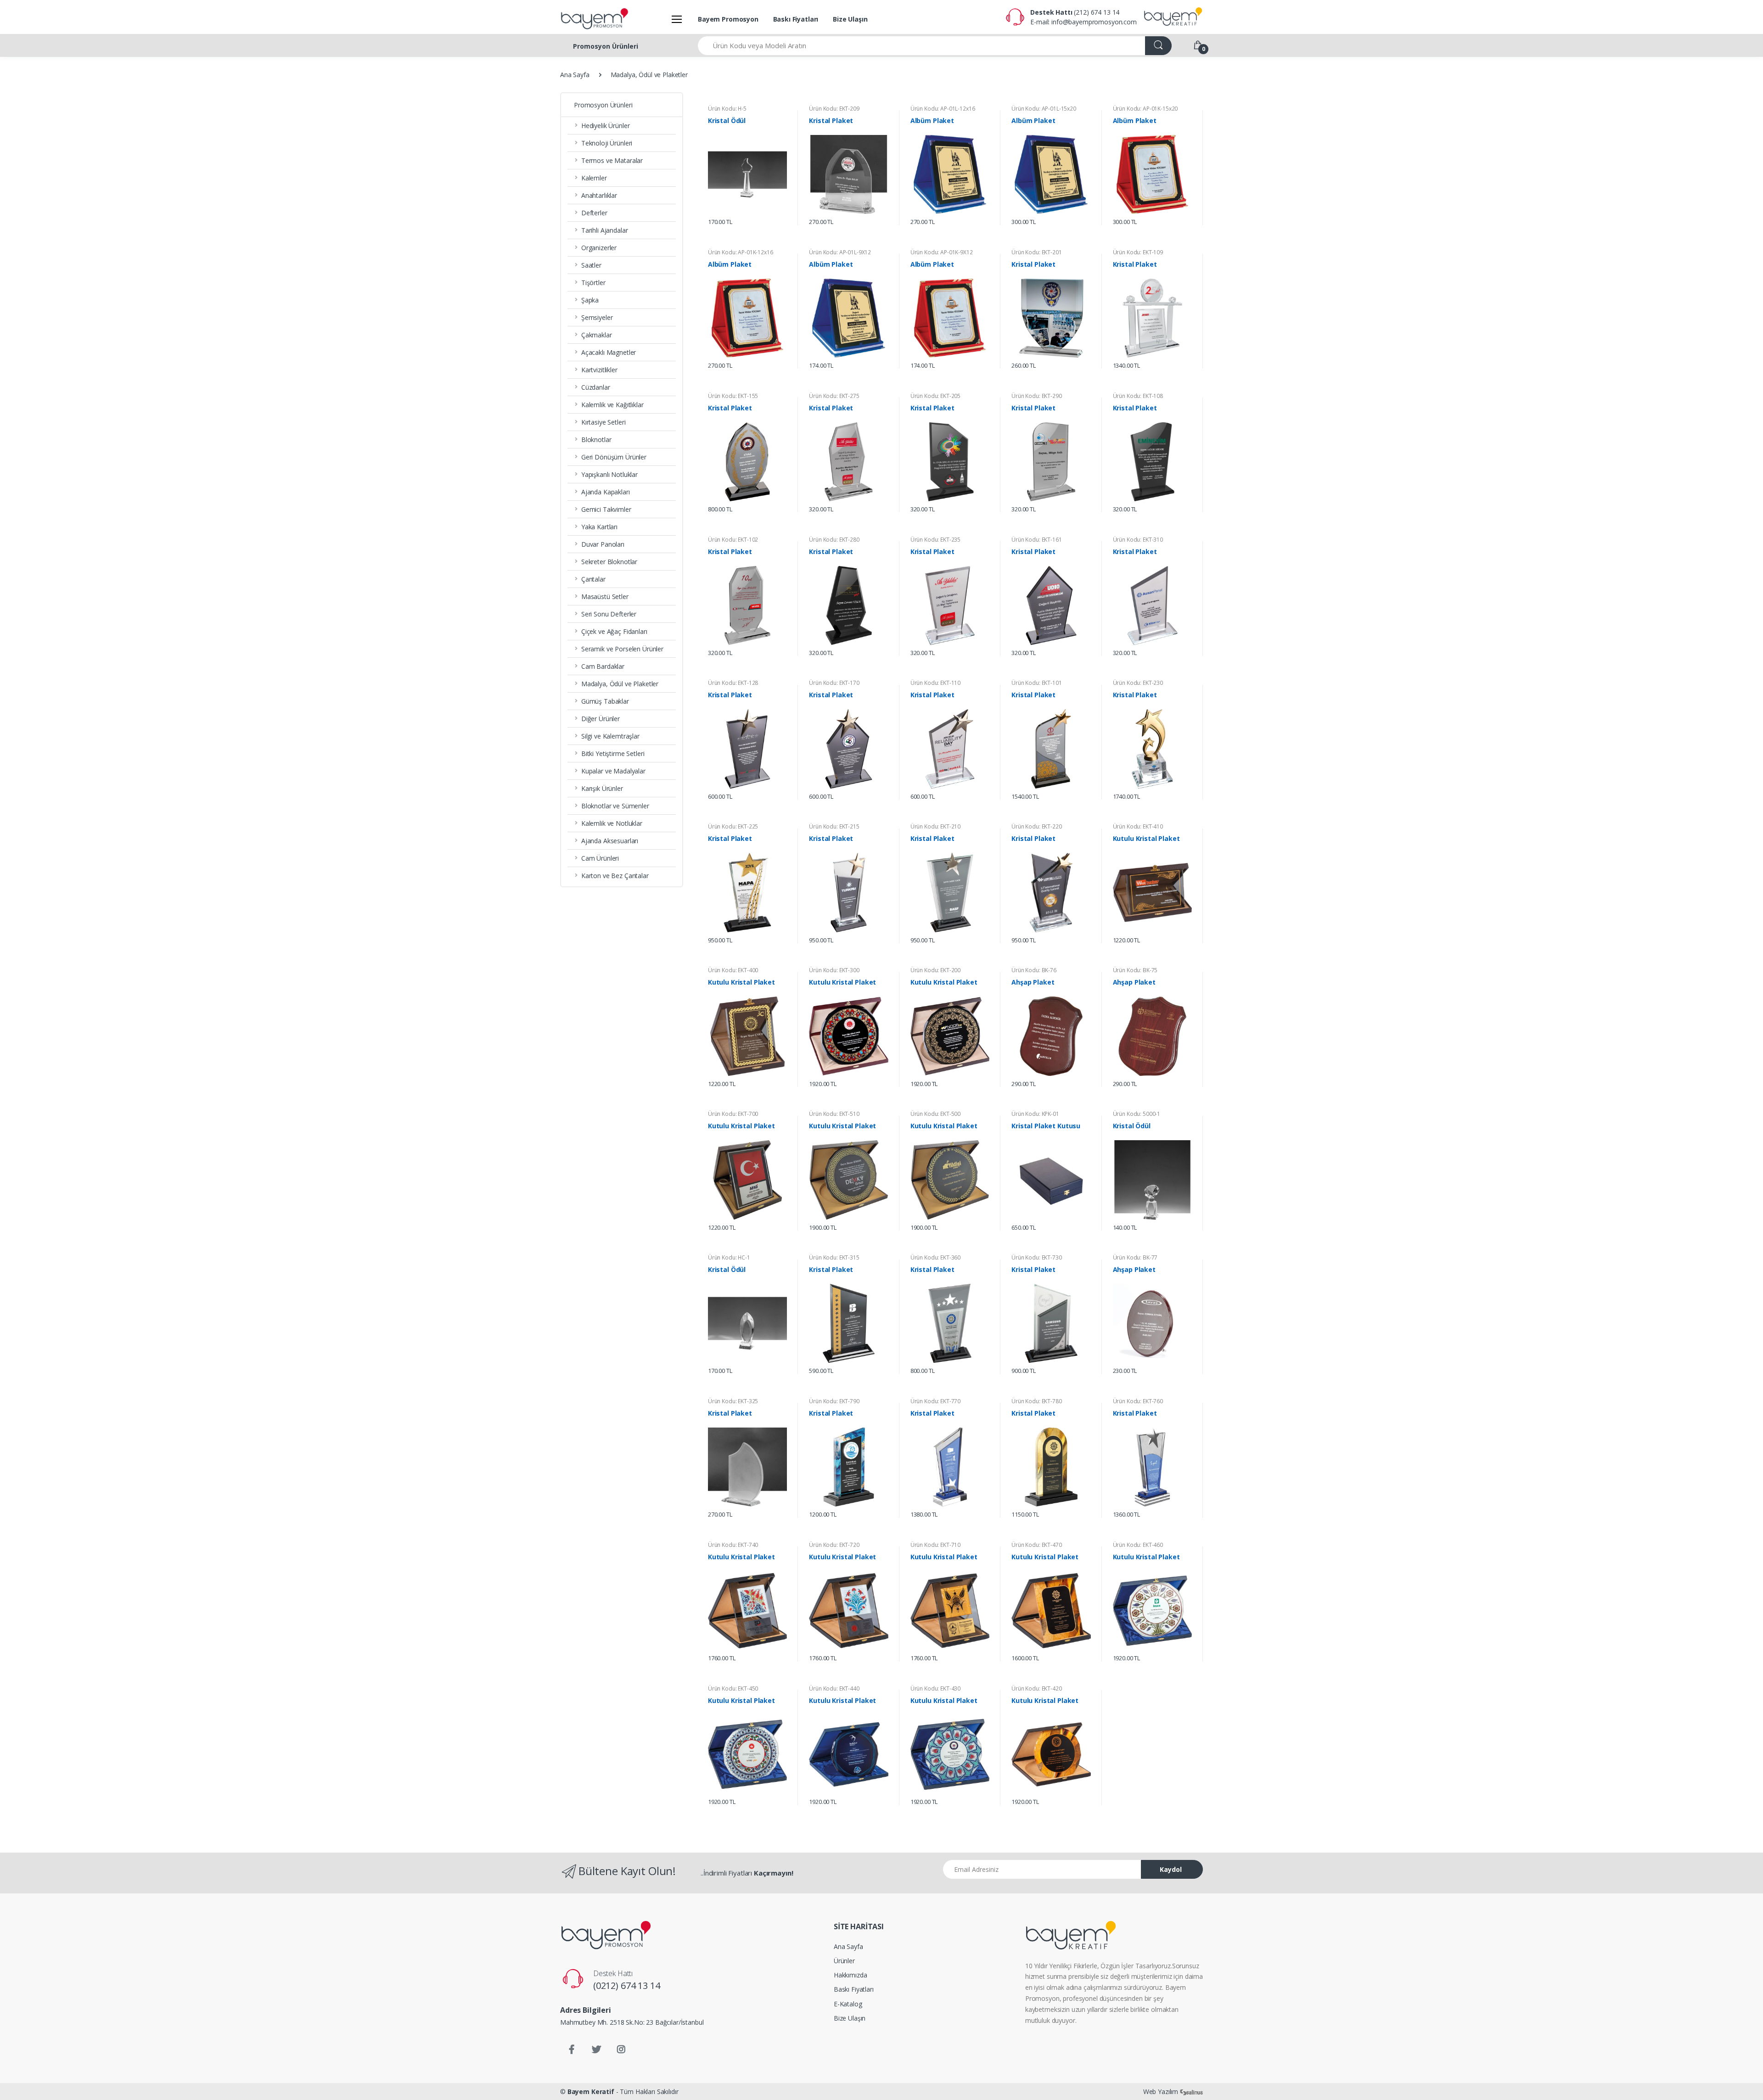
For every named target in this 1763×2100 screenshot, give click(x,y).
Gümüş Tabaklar (605, 701)
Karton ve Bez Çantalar (615, 876)
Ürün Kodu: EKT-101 (1036, 683)
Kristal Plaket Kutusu (1046, 1126)
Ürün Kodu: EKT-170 (834, 683)
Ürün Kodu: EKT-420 (1036, 1688)
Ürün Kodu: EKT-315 (834, 1257)
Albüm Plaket (932, 121)
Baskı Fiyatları (796, 19)
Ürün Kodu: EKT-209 (834, 109)
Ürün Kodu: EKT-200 (935, 970)
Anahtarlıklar (599, 195)
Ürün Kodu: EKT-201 (1036, 252)
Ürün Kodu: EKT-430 (935, 1688)
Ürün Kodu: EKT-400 (733, 970)
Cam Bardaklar (603, 666)
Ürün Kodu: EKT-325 (733, 1401)
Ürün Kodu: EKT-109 (1138, 252)
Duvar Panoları (603, 544)
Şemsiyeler (597, 317)
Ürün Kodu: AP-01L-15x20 (1044, 109)
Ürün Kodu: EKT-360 (935, 1257)
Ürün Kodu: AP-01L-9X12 (840, 252)
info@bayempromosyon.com (1094, 22)
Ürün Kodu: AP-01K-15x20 (1145, 109)
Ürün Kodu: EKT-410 (1138, 826)
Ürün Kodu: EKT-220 (1036, 826)
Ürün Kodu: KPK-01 (1035, 1114)
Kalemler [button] (594, 178)
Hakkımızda (851, 1975)
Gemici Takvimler (606, 509)
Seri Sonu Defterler (609, 614)
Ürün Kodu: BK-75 (1135, 970)
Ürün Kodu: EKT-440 (834, 1688)
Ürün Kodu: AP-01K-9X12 (942, 252)
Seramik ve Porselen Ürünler (622, 649)
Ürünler (844, 1961)
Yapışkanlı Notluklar (609, 474)
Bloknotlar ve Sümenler (615, 806)
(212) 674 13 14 (1097, 12)
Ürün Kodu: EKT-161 (1036, 540)
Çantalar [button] (593, 579)
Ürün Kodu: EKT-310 (1138, 540)
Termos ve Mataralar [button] (612, 160)
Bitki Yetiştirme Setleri (613, 753)
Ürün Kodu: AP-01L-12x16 (943, 109)
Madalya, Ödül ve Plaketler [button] (620, 684)
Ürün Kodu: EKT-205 (935, 396)
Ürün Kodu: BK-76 (1034, 970)
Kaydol (1171, 1869)
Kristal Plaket (831, 121)
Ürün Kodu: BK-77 (1135, 1257)
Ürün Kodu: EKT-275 (834, 396)
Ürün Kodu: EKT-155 (733, 396)
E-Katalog (848, 2004)
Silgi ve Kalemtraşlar (610, 736)
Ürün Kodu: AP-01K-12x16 (741, 252)
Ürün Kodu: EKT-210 (935, 826)
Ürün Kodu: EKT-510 (834, 1114)
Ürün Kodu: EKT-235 (935, 540)
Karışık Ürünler (602, 788)
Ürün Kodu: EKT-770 (935, 1401)
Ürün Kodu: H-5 (727, 109)
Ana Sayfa (575, 75)
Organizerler (599, 248)
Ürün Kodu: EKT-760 (1138, 1401)
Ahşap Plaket (1033, 982)
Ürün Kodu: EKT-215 (834, 826)
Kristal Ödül (727, 121)
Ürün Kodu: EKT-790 (834, 1401)
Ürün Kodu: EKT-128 (733, 683)
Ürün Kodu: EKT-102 (733, 540)
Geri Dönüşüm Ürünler (614, 457)
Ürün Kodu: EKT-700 (733, 1114)
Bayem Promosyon (728, 19)
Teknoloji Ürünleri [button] (607, 143)
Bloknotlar (596, 440)
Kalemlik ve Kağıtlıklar (612, 405)
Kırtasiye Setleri (604, 422)
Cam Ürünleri (600, 858)
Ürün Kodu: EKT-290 (1036, 396)
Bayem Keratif (591, 2092)
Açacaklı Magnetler (609, 352)
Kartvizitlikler (599, 370)
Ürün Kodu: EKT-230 (1138, 683)
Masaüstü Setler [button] (605, 596)
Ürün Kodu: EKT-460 (1138, 1545)
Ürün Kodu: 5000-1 (1137, 1114)
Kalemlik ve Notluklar (612, 823)
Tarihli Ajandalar (605, 230)
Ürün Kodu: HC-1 (729, 1257)
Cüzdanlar (596, 387)
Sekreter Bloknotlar (609, 562)
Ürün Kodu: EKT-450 (733, 1688)
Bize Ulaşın (850, 19)
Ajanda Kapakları (606, 492)
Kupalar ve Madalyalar (613, 771)
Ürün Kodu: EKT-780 (1036, 1401)
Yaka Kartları (599, 527)
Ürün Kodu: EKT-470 (1036, 1545)
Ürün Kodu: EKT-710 (935, 1545)
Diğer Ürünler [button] (601, 719)
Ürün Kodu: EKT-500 (935, 1114)
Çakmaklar (597, 335)
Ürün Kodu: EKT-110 (935, 683)
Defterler (594, 213)
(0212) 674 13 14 (627, 1985)
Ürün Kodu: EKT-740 (733, 1545)
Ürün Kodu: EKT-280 (834, 540)
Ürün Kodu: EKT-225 (733, 826)
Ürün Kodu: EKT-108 (1138, 396)
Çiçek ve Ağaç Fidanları (614, 631)
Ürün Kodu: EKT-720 (834, 1545)
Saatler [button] (591, 265)
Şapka (590, 300)
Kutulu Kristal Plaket (1146, 839)
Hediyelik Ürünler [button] (606, 126)
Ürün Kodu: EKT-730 (1036, 1257)
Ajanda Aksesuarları (610, 841)
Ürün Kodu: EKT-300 (834, 970)
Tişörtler (593, 283)
